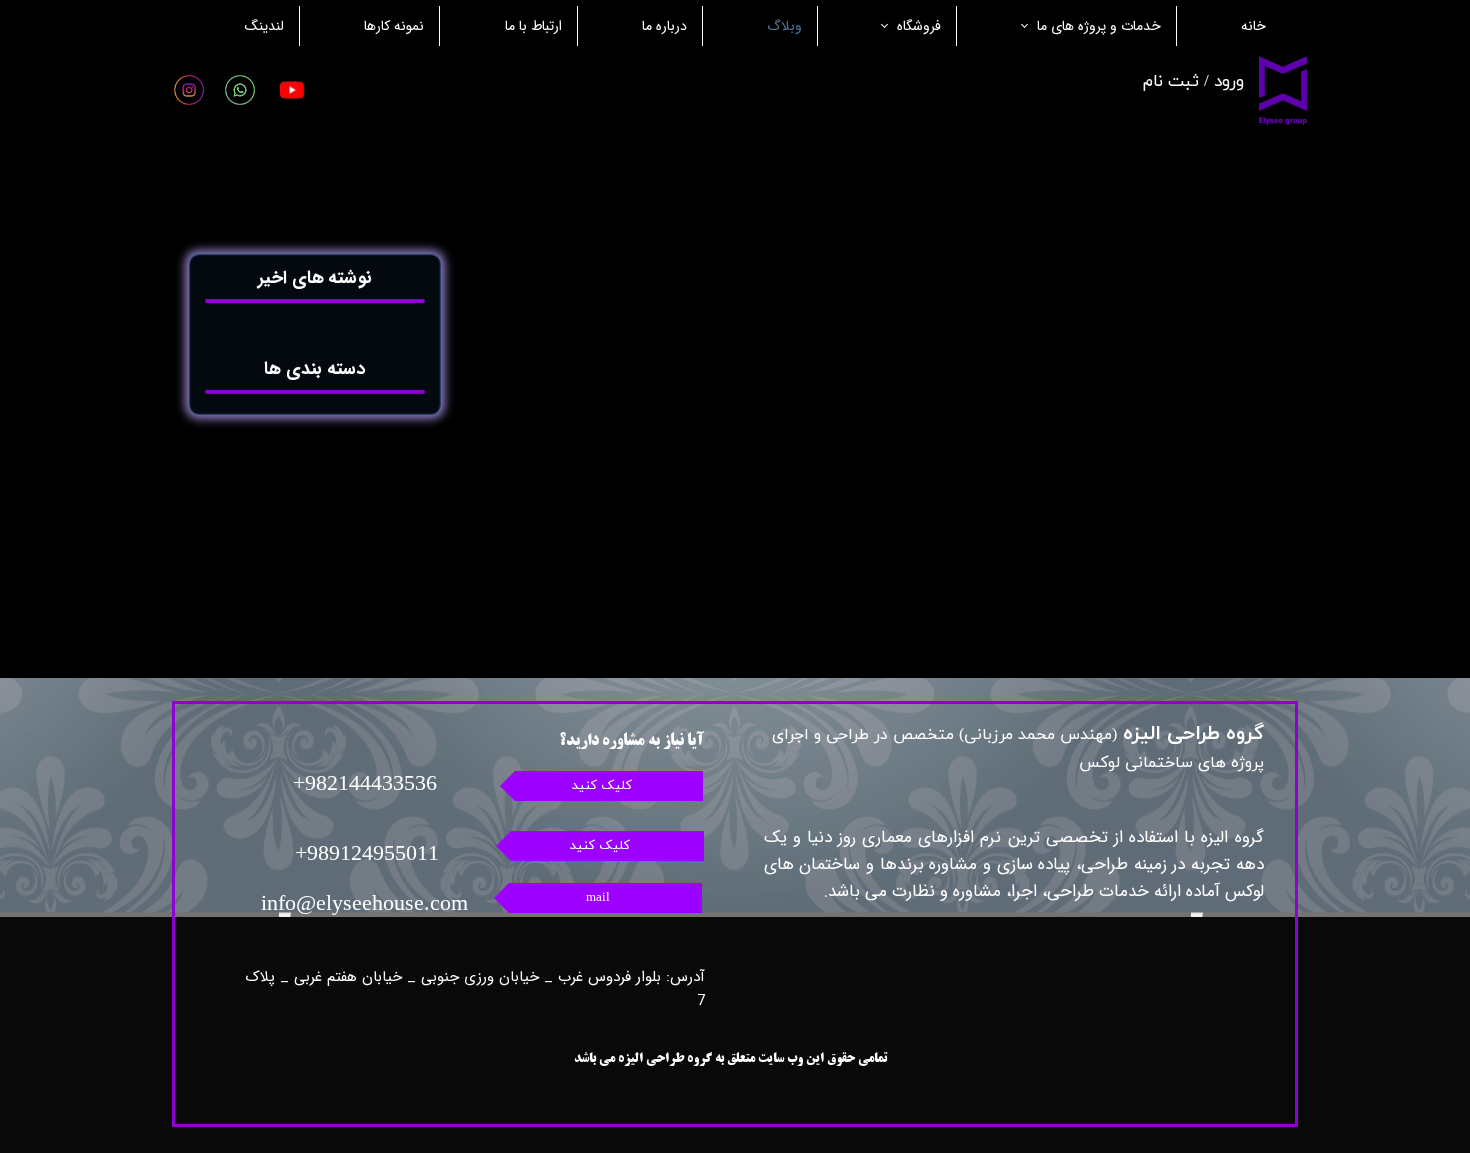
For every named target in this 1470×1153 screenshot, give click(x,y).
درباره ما (664, 26)
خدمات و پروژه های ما (1099, 26)
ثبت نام (1171, 82)
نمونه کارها (394, 26)
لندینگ (264, 26)
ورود (1229, 82)
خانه (1253, 26)
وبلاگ (784, 26)
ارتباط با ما (533, 26)
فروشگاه (919, 26)
